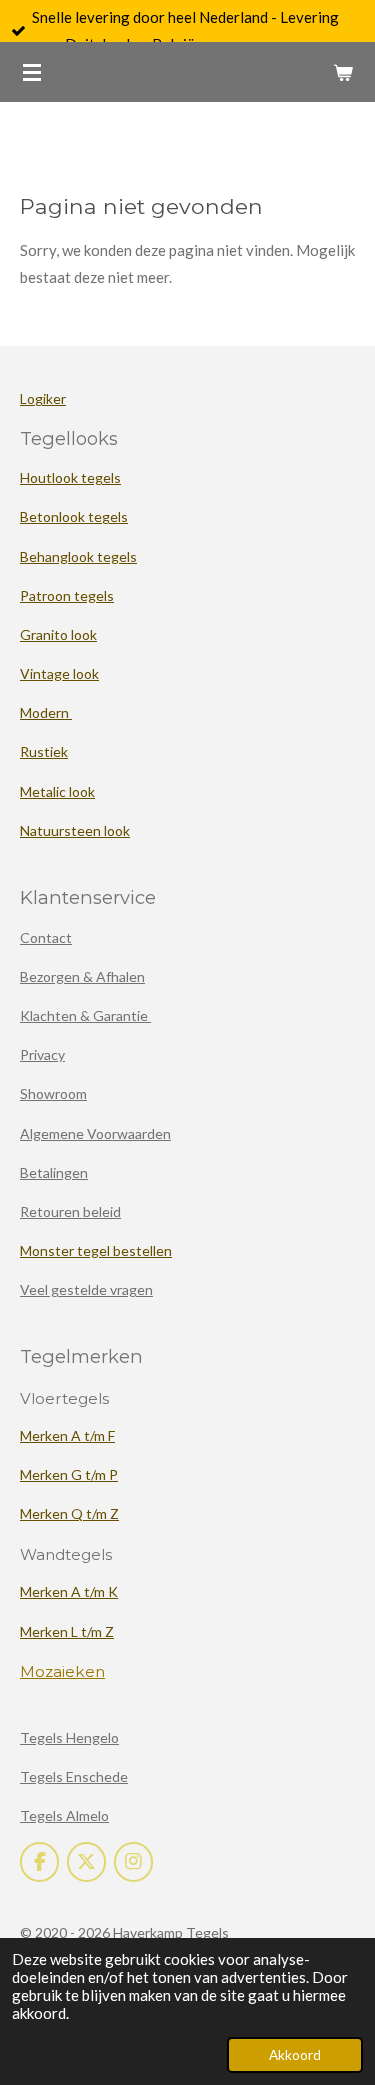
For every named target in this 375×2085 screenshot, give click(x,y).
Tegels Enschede (74, 1776)
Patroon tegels (67, 595)
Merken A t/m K (69, 1591)
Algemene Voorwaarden (95, 1133)
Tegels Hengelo (69, 1737)
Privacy (42, 1054)
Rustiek (44, 751)
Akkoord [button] (295, 2055)
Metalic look (57, 791)
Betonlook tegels (74, 516)
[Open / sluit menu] (32, 72)
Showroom (53, 1093)
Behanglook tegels (78, 556)
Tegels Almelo (64, 1815)
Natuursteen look (75, 830)
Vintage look (59, 673)
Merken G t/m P (69, 1474)
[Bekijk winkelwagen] (343, 72)
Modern (46, 712)
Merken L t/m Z (67, 1631)
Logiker (43, 398)
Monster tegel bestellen (96, 1250)
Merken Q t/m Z (69, 1513)
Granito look (58, 634)
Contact (46, 937)
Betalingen (54, 1172)
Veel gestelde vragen (86, 1289)
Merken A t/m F (67, 1435)
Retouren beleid (70, 1211)
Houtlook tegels (70, 477)
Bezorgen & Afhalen (82, 976)
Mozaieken (62, 1671)
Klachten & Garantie (85, 1015)
